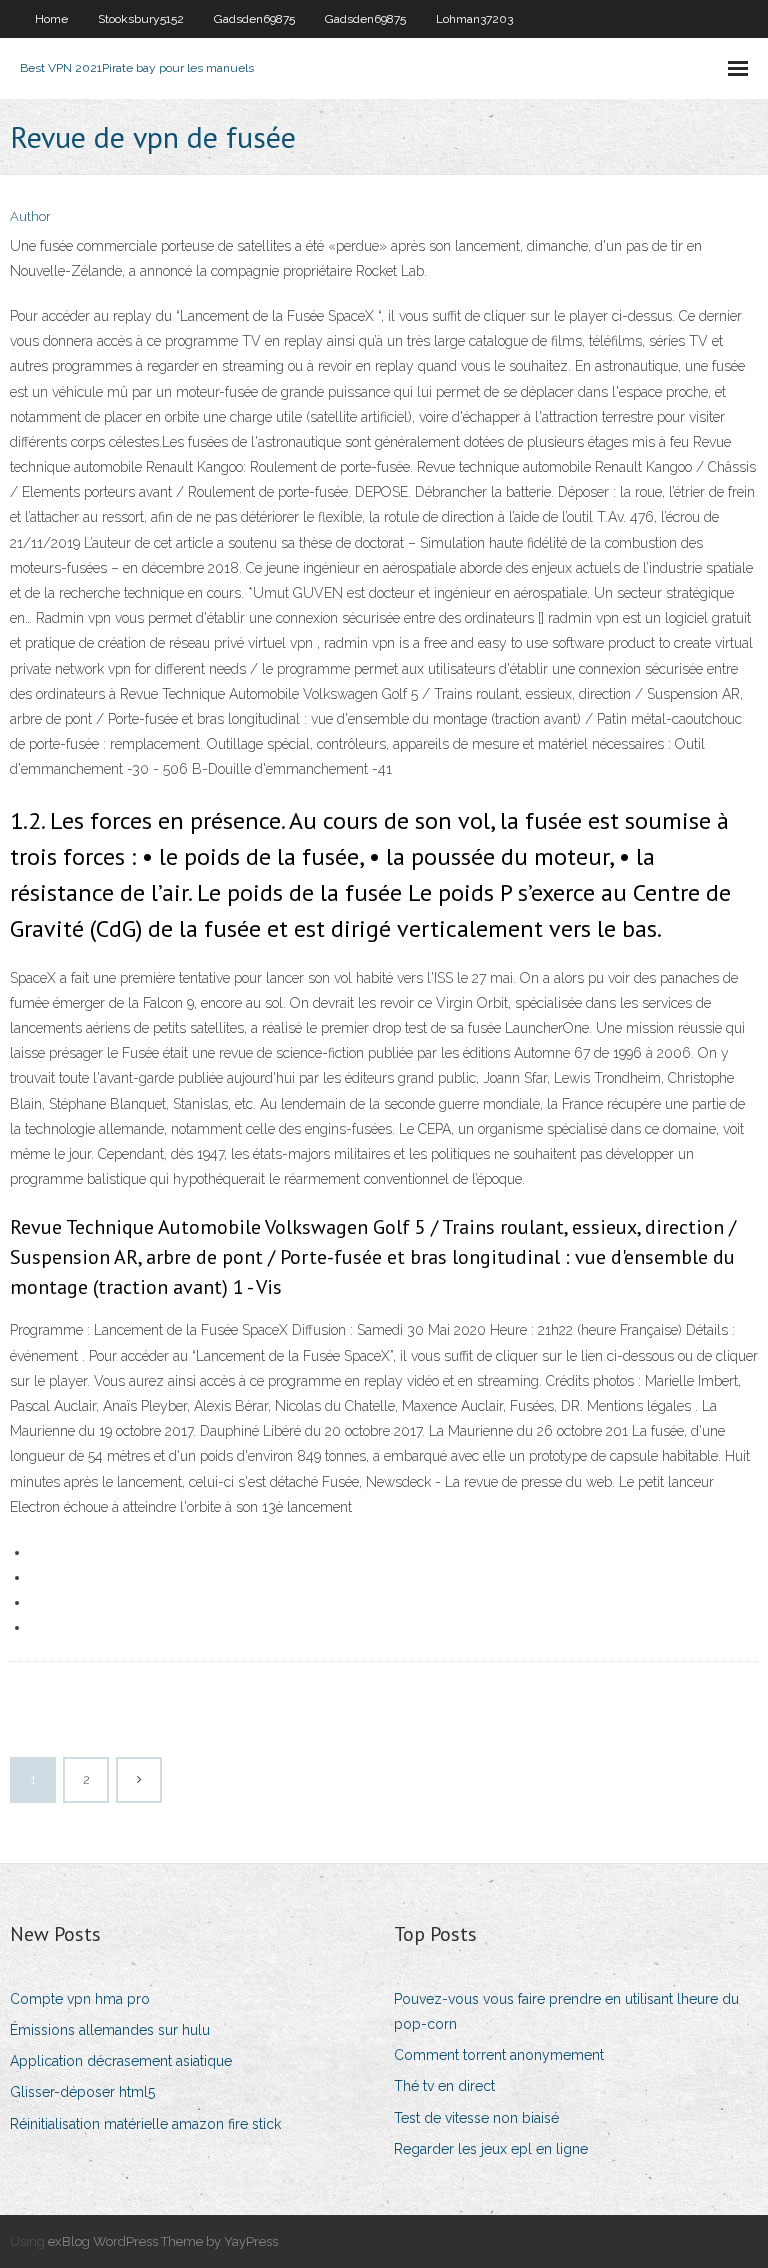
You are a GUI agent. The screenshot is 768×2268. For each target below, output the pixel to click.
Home (51, 19)
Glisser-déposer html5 (82, 2092)
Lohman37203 (474, 19)
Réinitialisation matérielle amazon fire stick (145, 2124)
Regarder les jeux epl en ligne (491, 2149)
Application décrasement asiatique (121, 2061)
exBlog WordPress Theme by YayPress (163, 2241)
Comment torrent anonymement (499, 2055)
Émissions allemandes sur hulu (110, 2030)
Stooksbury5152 (141, 19)
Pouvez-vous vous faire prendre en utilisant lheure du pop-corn (566, 2011)
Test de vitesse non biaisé (476, 2118)
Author (30, 216)
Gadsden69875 (254, 19)
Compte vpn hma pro (80, 1999)
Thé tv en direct (444, 2086)
